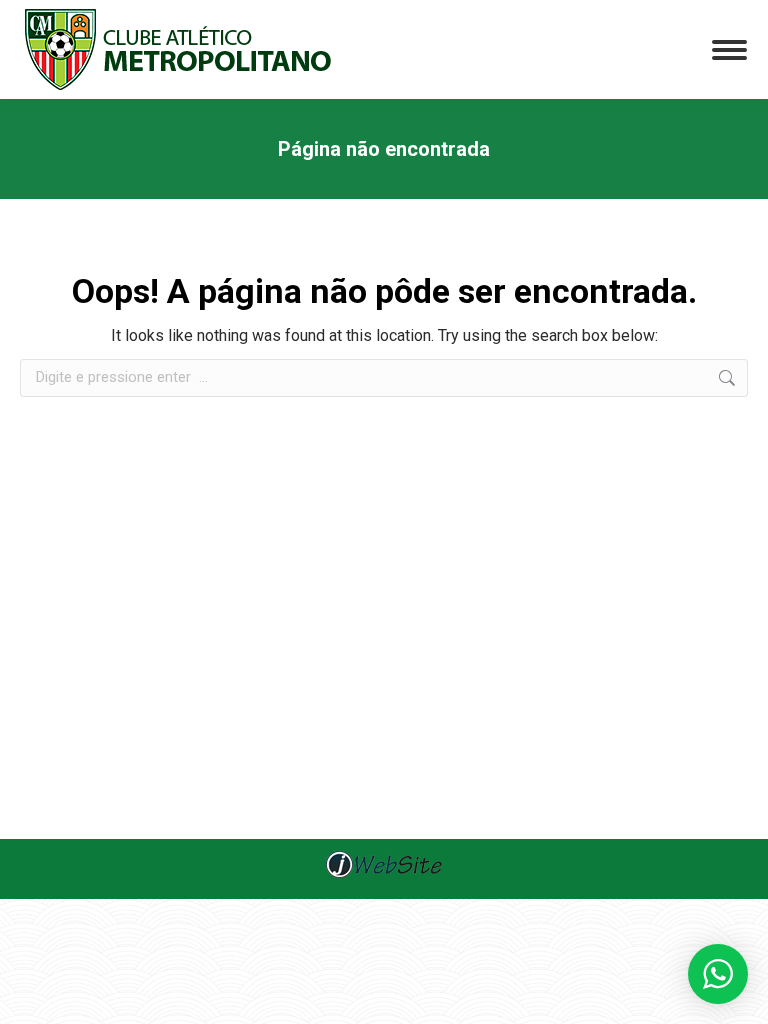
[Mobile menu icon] (729, 50)
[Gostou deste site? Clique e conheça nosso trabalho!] (384, 875)
